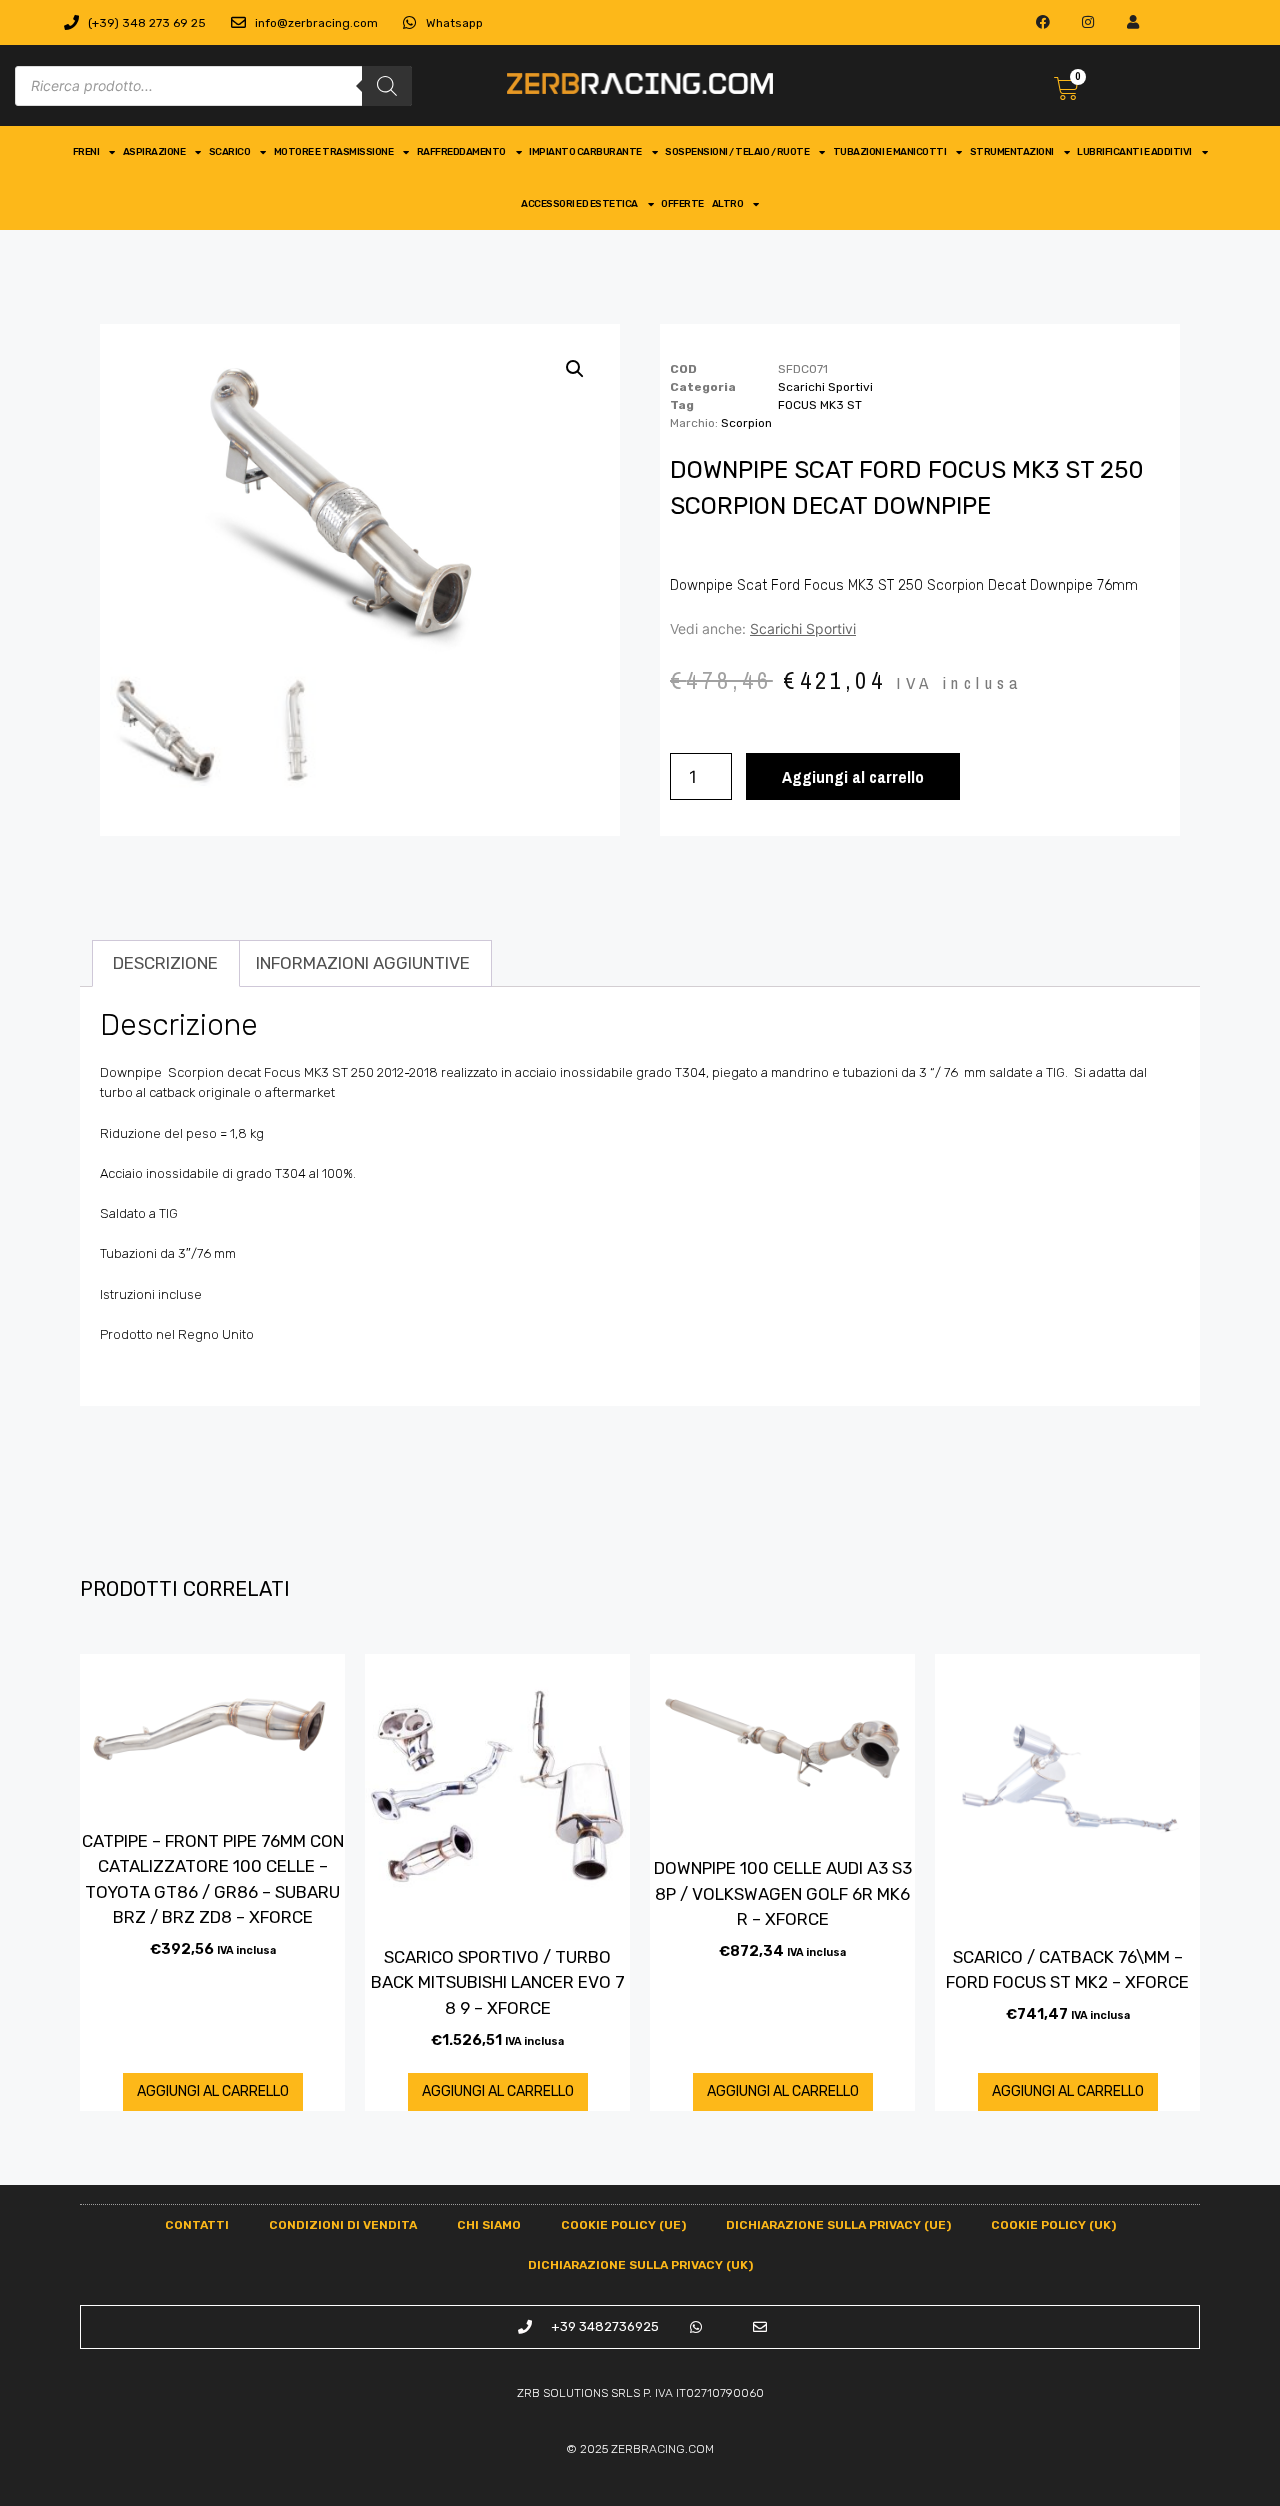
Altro (728, 204)
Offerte (682, 204)
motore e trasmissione (334, 152)
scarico (230, 152)
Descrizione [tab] (165, 963)
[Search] (387, 86)
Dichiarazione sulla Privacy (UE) (838, 2225)
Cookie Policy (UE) (623, 2225)
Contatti (197, 2225)
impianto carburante (585, 152)
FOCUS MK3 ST (820, 405)
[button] (575, 369)
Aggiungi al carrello (853, 776)
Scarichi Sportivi (825, 387)
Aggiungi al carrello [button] (213, 2091)
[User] (1132, 22)
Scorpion (746, 423)
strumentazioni (1012, 152)
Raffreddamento (461, 152)
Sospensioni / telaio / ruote (737, 152)
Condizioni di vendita (343, 2225)
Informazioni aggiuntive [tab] (363, 963)
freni (86, 152)
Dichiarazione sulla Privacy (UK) (640, 2265)
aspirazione (154, 152)
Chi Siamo (489, 2225)
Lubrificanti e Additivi (1134, 152)
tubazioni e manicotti (890, 152)
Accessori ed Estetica (579, 204)
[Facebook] (1043, 22)
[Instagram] (1088, 22)
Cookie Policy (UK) (1053, 2225)
